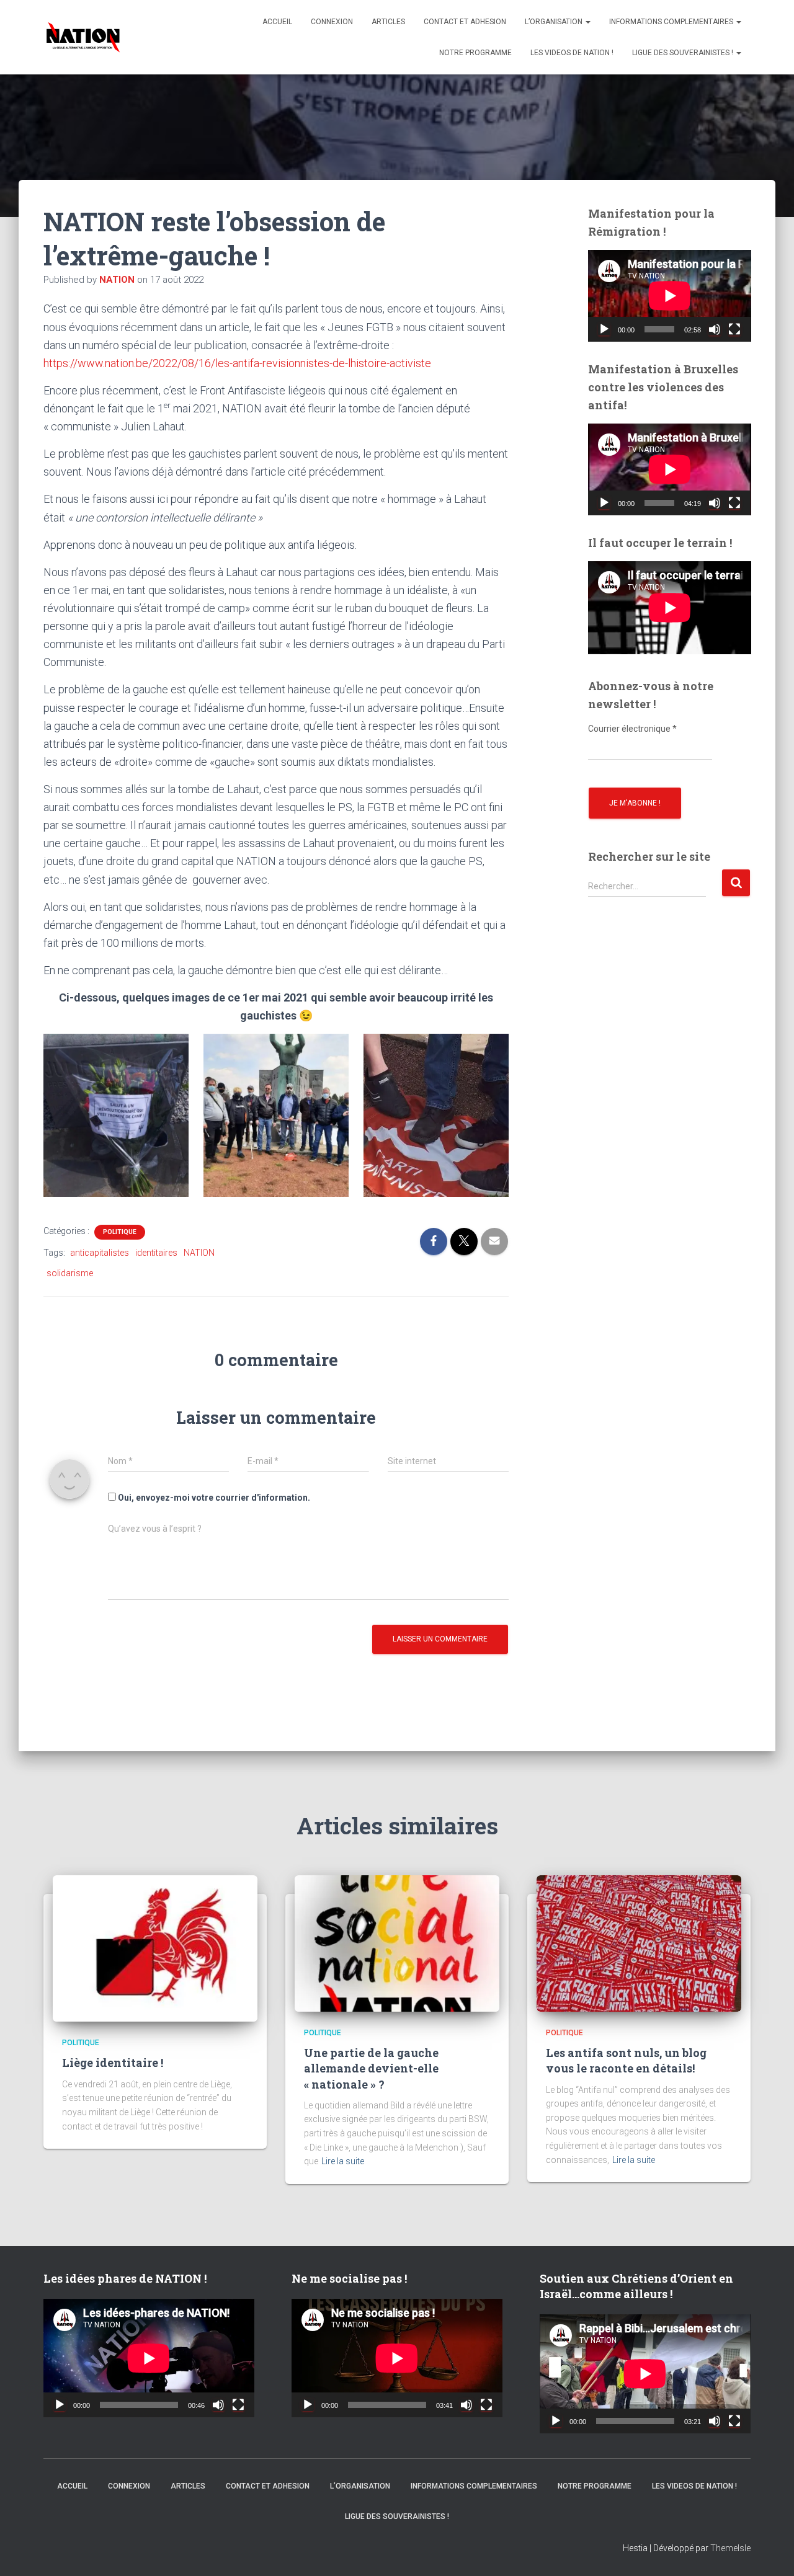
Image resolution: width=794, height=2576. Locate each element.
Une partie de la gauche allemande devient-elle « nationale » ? (371, 2068)
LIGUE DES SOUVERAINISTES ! (684, 53)
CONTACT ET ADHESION (465, 22)
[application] (670, 296)
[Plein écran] (734, 329)
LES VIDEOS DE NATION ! (572, 53)
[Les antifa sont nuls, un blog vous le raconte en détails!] (639, 1942)
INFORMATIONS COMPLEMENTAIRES (672, 22)
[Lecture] (604, 329)
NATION (199, 1253)
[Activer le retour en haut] (769, 2551)
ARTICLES (388, 22)
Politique (120, 1232)
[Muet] (715, 329)
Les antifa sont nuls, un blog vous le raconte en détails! (626, 2060)
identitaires (156, 1253)
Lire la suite (343, 2161)
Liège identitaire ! (113, 2063)
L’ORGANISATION (555, 22)
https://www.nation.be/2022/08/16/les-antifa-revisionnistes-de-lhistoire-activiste (237, 363)
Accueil (277, 22)
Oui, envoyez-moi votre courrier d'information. (213, 1498)
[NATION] (83, 37)
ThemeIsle (730, 2548)
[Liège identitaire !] (155, 1948)
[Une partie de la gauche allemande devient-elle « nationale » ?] (397, 1942)
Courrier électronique (632, 729)
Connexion (332, 22)
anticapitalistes (100, 1253)
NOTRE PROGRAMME (475, 53)
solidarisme (70, 1273)
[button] (587, 22)
